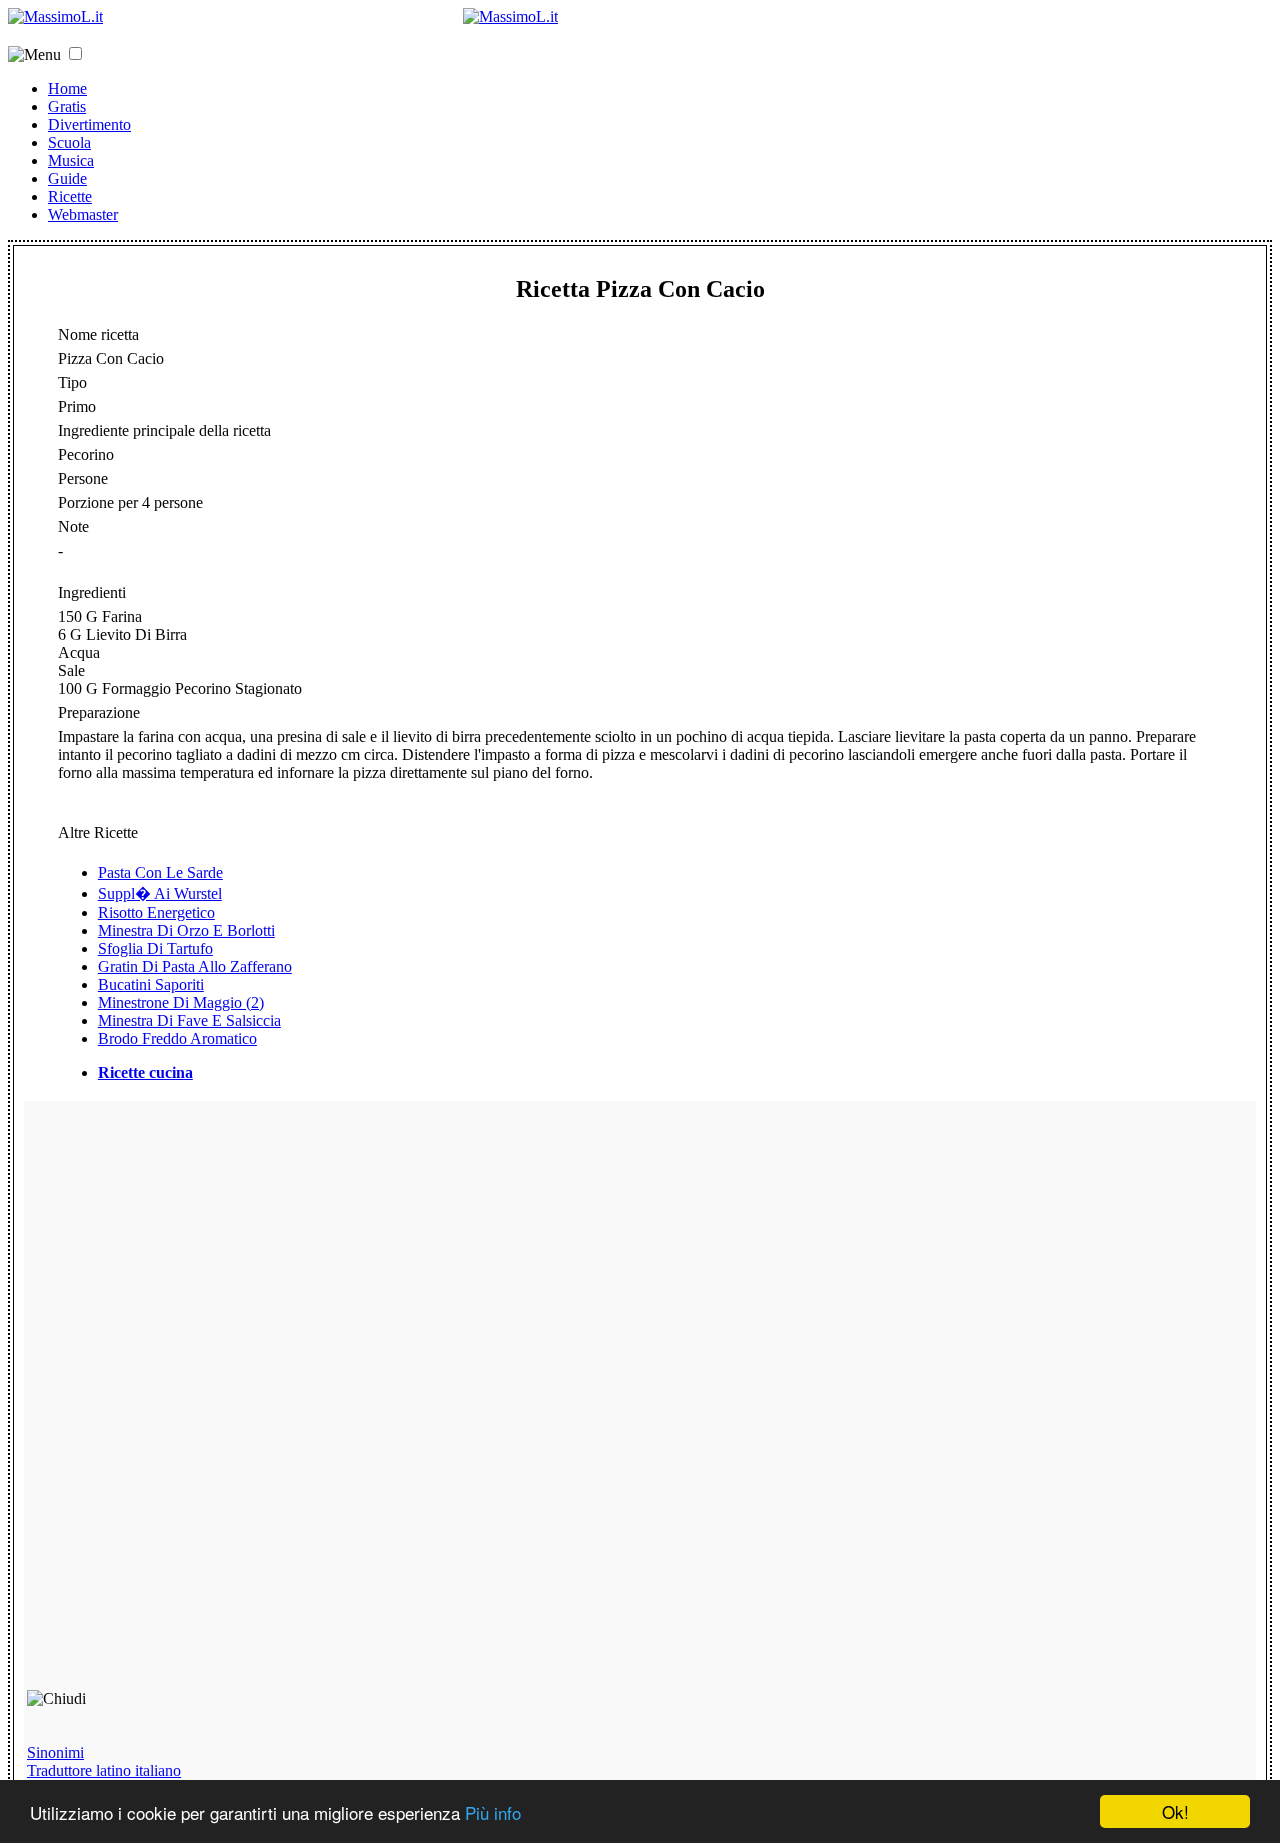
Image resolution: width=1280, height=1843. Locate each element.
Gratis (67, 106)
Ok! (1175, 1811)
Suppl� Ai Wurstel (160, 893)
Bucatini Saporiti (151, 984)
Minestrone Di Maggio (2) (181, 1002)
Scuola (69, 142)
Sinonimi (55, 1752)
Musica (71, 160)
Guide (67, 178)
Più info (493, 1812)
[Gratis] (510, 16)
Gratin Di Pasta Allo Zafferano (195, 966)
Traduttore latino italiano (104, 1770)
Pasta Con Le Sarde (160, 872)
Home (67, 88)
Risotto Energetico (156, 912)
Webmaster (83, 214)
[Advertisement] (170, 1404)
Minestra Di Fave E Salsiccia (189, 1020)
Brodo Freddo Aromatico (177, 1038)
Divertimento (89, 124)
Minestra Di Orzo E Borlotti (186, 930)
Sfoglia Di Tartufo (155, 948)
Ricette (70, 196)
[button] (75, 53)
